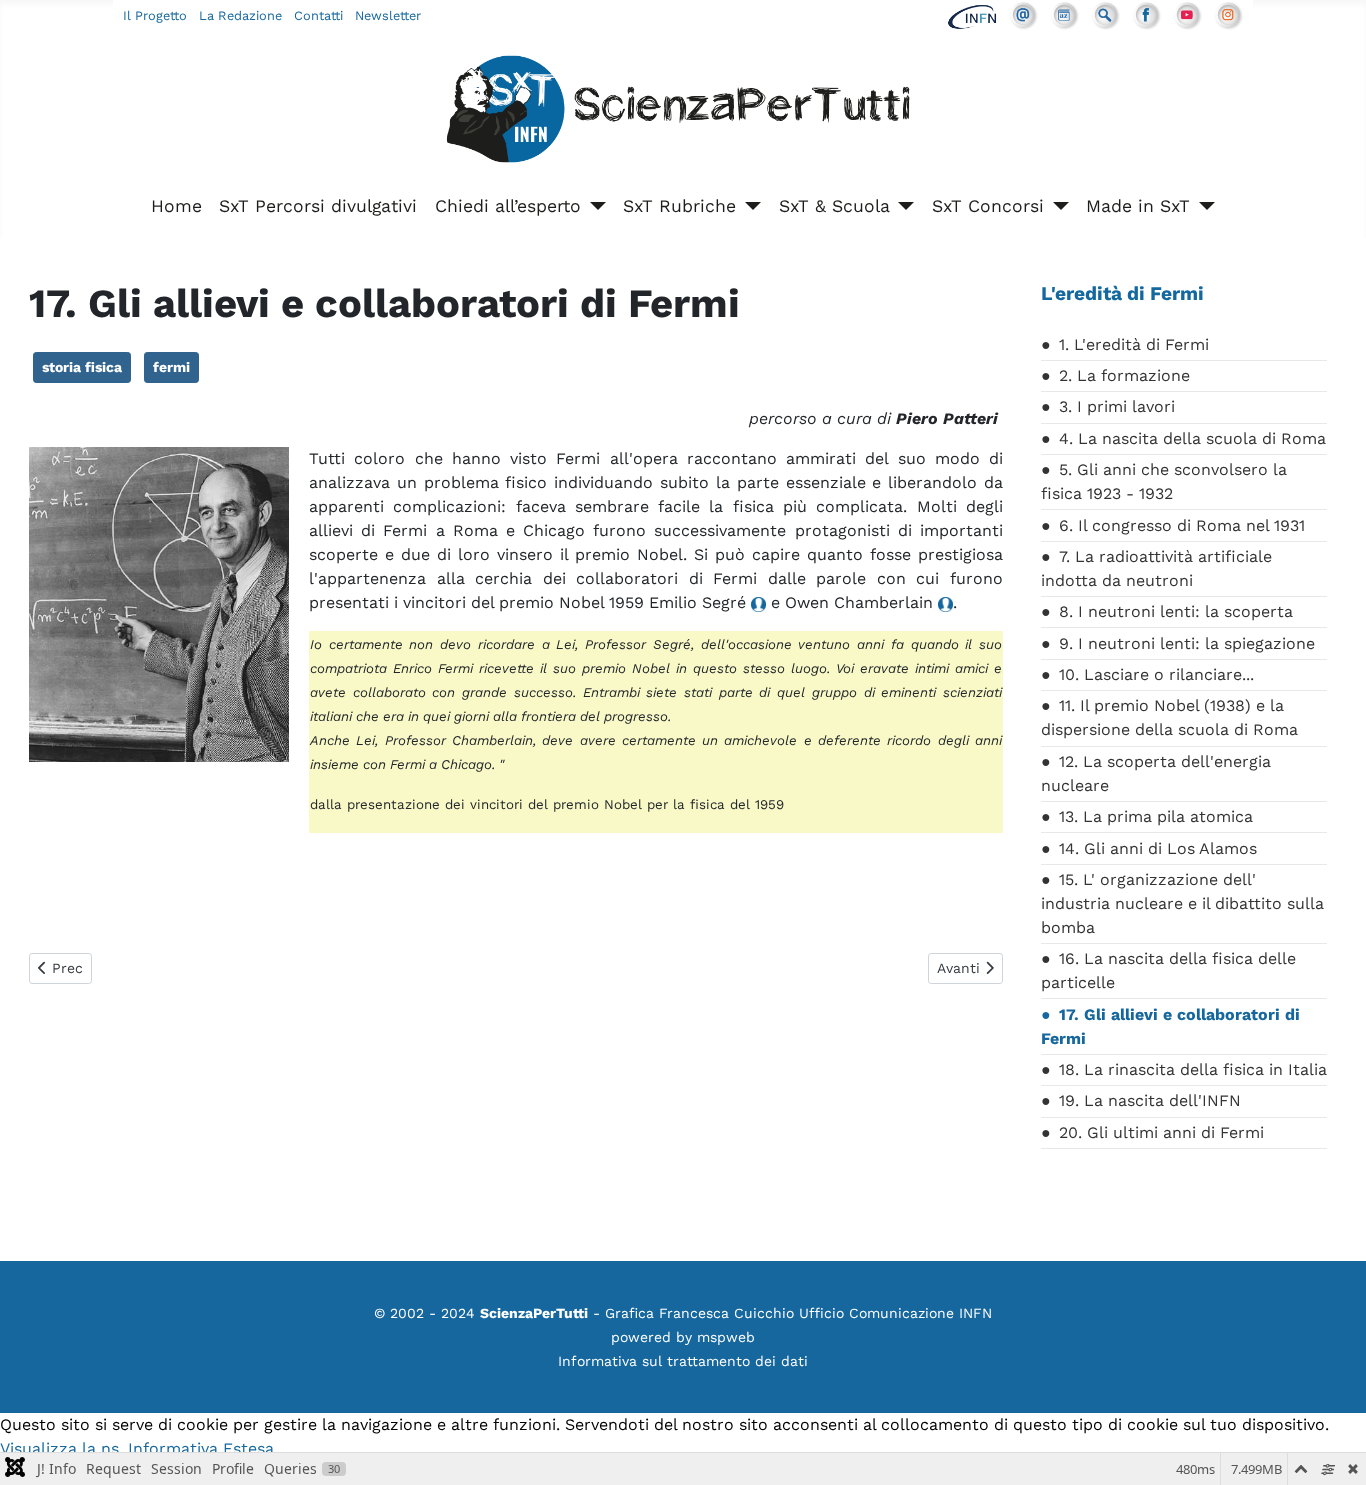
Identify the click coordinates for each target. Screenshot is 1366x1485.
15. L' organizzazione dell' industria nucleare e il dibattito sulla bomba (1182, 903)
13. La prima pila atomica (1156, 816)
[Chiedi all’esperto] (593, 206)
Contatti (318, 15)
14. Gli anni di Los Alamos (1158, 848)
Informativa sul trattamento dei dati (683, 1361)
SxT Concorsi (988, 206)
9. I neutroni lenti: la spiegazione (1187, 643)
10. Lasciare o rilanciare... (1156, 674)
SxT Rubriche (679, 206)
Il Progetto (155, 15)
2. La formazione (1124, 375)
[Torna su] (1331, 1448)
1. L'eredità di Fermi (1134, 344)
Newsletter (388, 15)
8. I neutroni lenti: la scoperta (1176, 611)
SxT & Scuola (834, 206)
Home (176, 206)
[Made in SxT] (1202, 206)
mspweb (726, 1337)
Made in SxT (1138, 206)
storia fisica (82, 367)
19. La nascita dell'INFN (1150, 1100)
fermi (171, 367)
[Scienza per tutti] (683, 112)
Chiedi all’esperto (508, 206)
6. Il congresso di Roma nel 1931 (1182, 525)
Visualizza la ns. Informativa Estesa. (139, 1448)
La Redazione (240, 15)
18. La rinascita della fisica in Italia (1193, 1069)
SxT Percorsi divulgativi (318, 206)
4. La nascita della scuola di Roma (1192, 438)
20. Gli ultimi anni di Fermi (1161, 1132)
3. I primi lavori (1117, 406)
